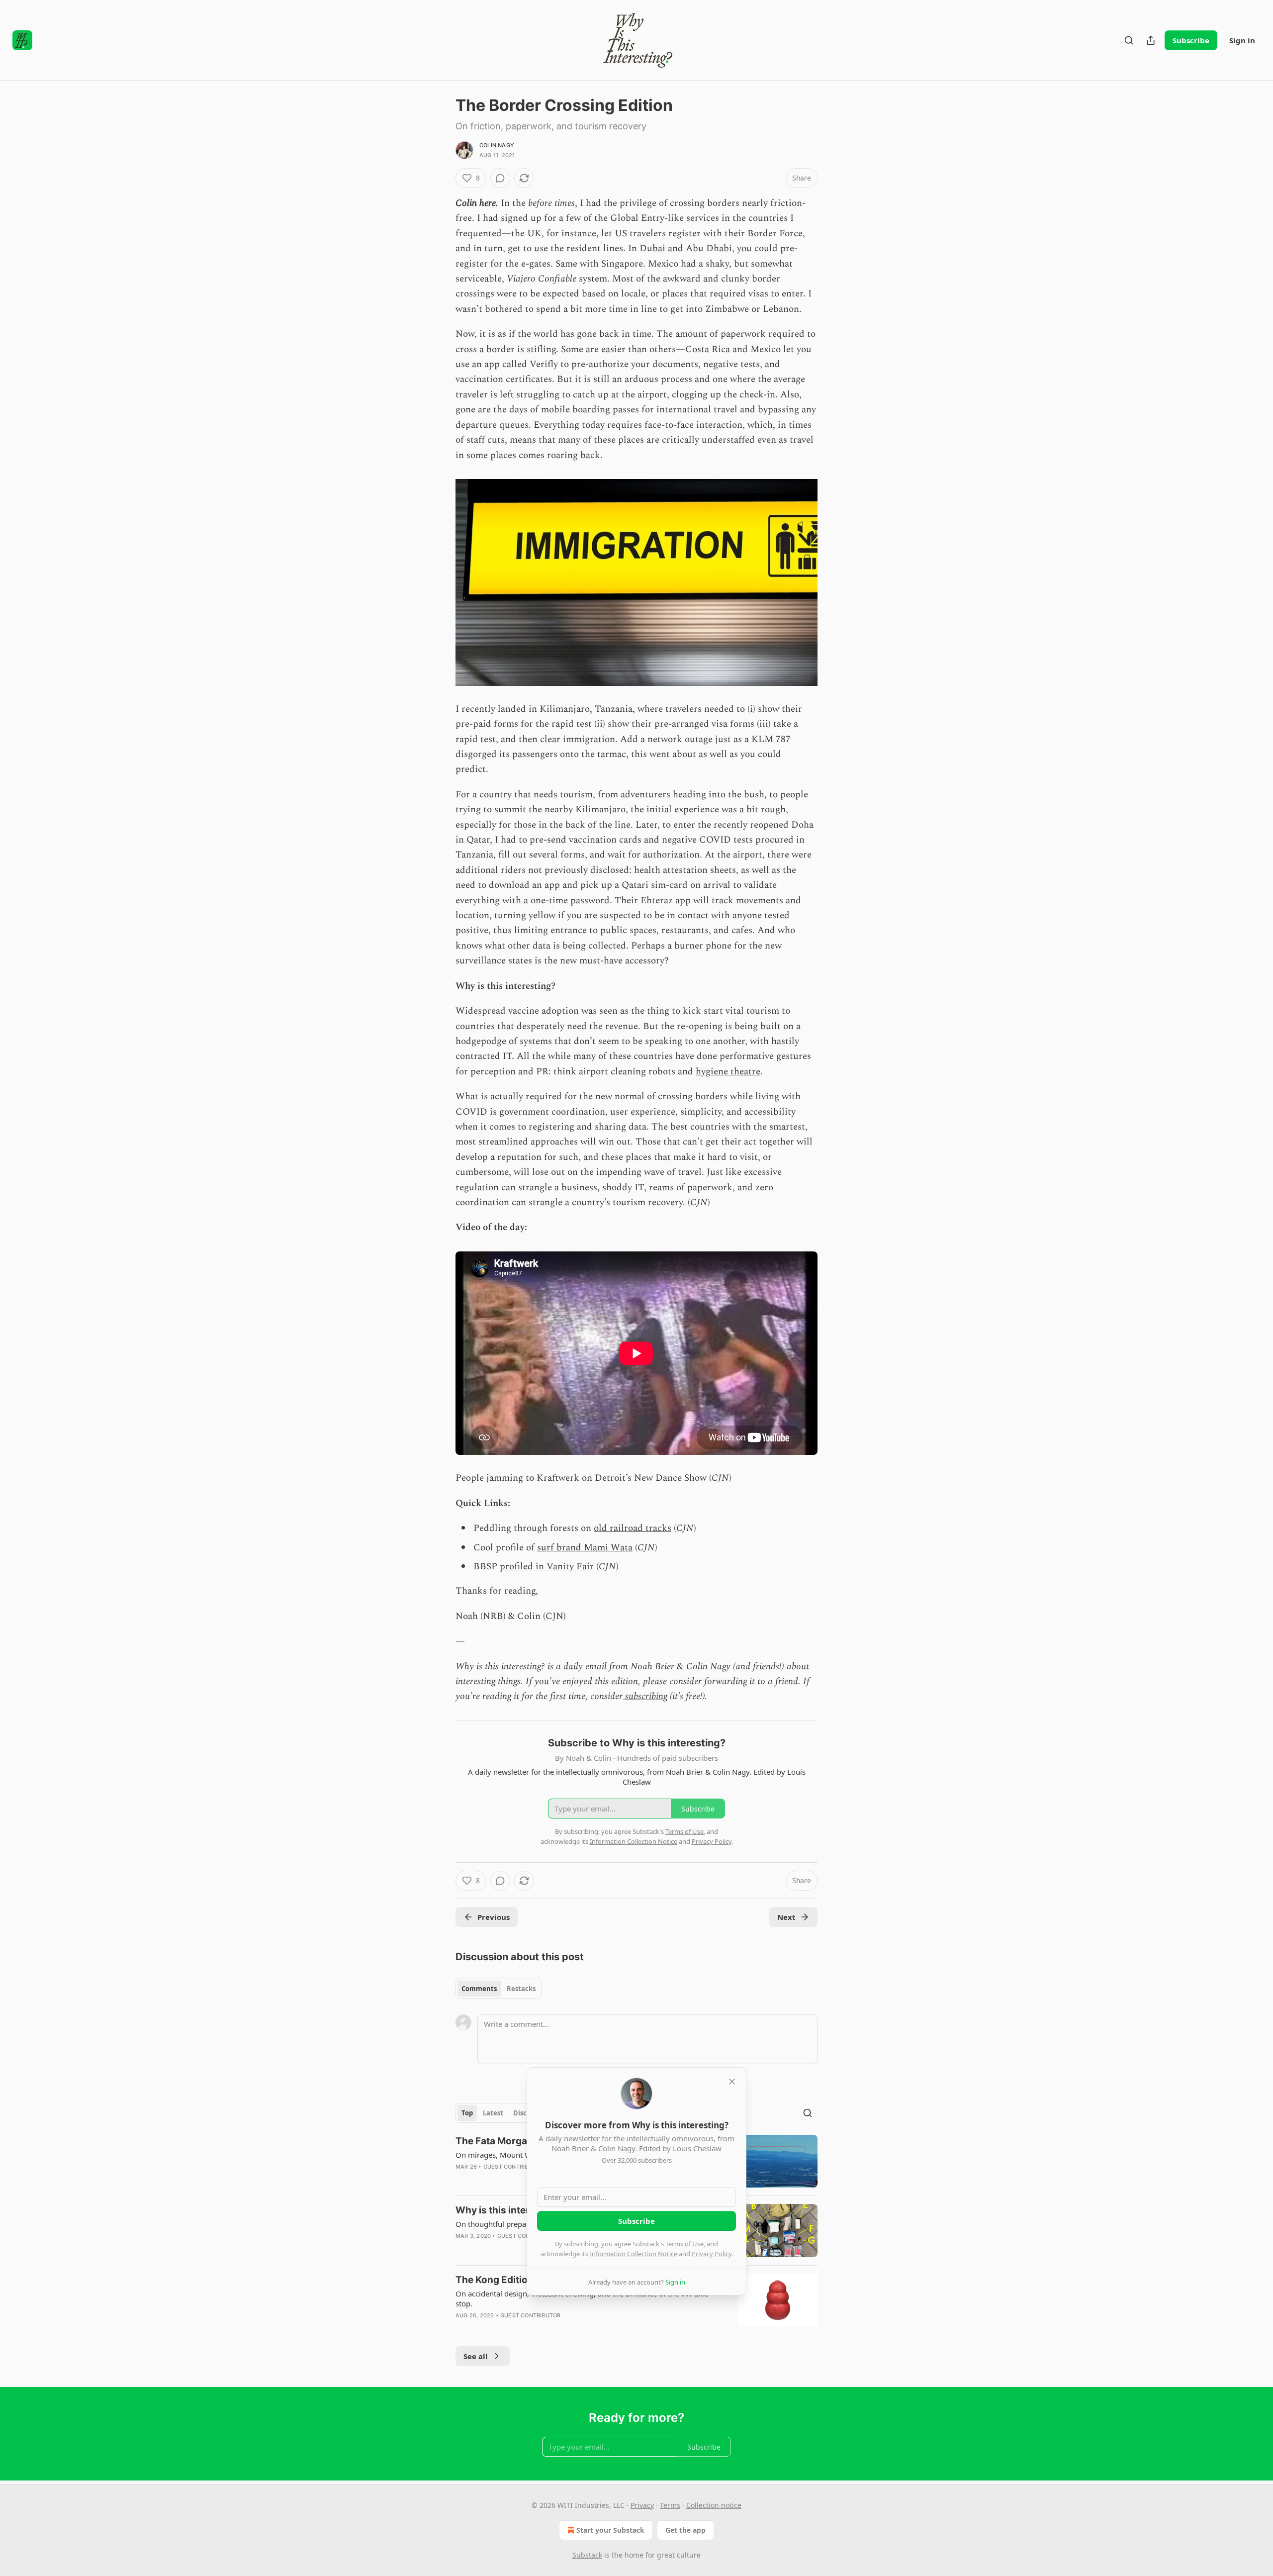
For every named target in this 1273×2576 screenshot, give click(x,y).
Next (786, 1917)
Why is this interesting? (500, 1667)
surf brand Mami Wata (585, 1548)
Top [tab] (467, 2113)
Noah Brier (651, 1667)
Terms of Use (684, 2244)
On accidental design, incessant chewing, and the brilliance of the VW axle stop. (582, 2298)
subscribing (645, 1696)
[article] (636, 2304)
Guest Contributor (513, 2167)
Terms (670, 2505)
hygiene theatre (728, 1072)
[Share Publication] (1151, 40)
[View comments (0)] (500, 178)
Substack (587, 2555)
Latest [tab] (493, 2113)
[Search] (1129, 40)
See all (476, 2356)
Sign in (1242, 40)
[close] (732, 2082)
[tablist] (499, 1989)
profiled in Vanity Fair (547, 1567)
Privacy (642, 2505)
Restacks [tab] (521, 1989)
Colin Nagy (497, 145)
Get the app (685, 2530)
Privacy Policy (712, 2254)
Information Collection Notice (634, 2254)
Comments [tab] (479, 1989)
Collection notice (714, 2505)
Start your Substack (610, 2530)
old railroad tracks (633, 1528)
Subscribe (1191, 40)
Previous (494, 1917)
